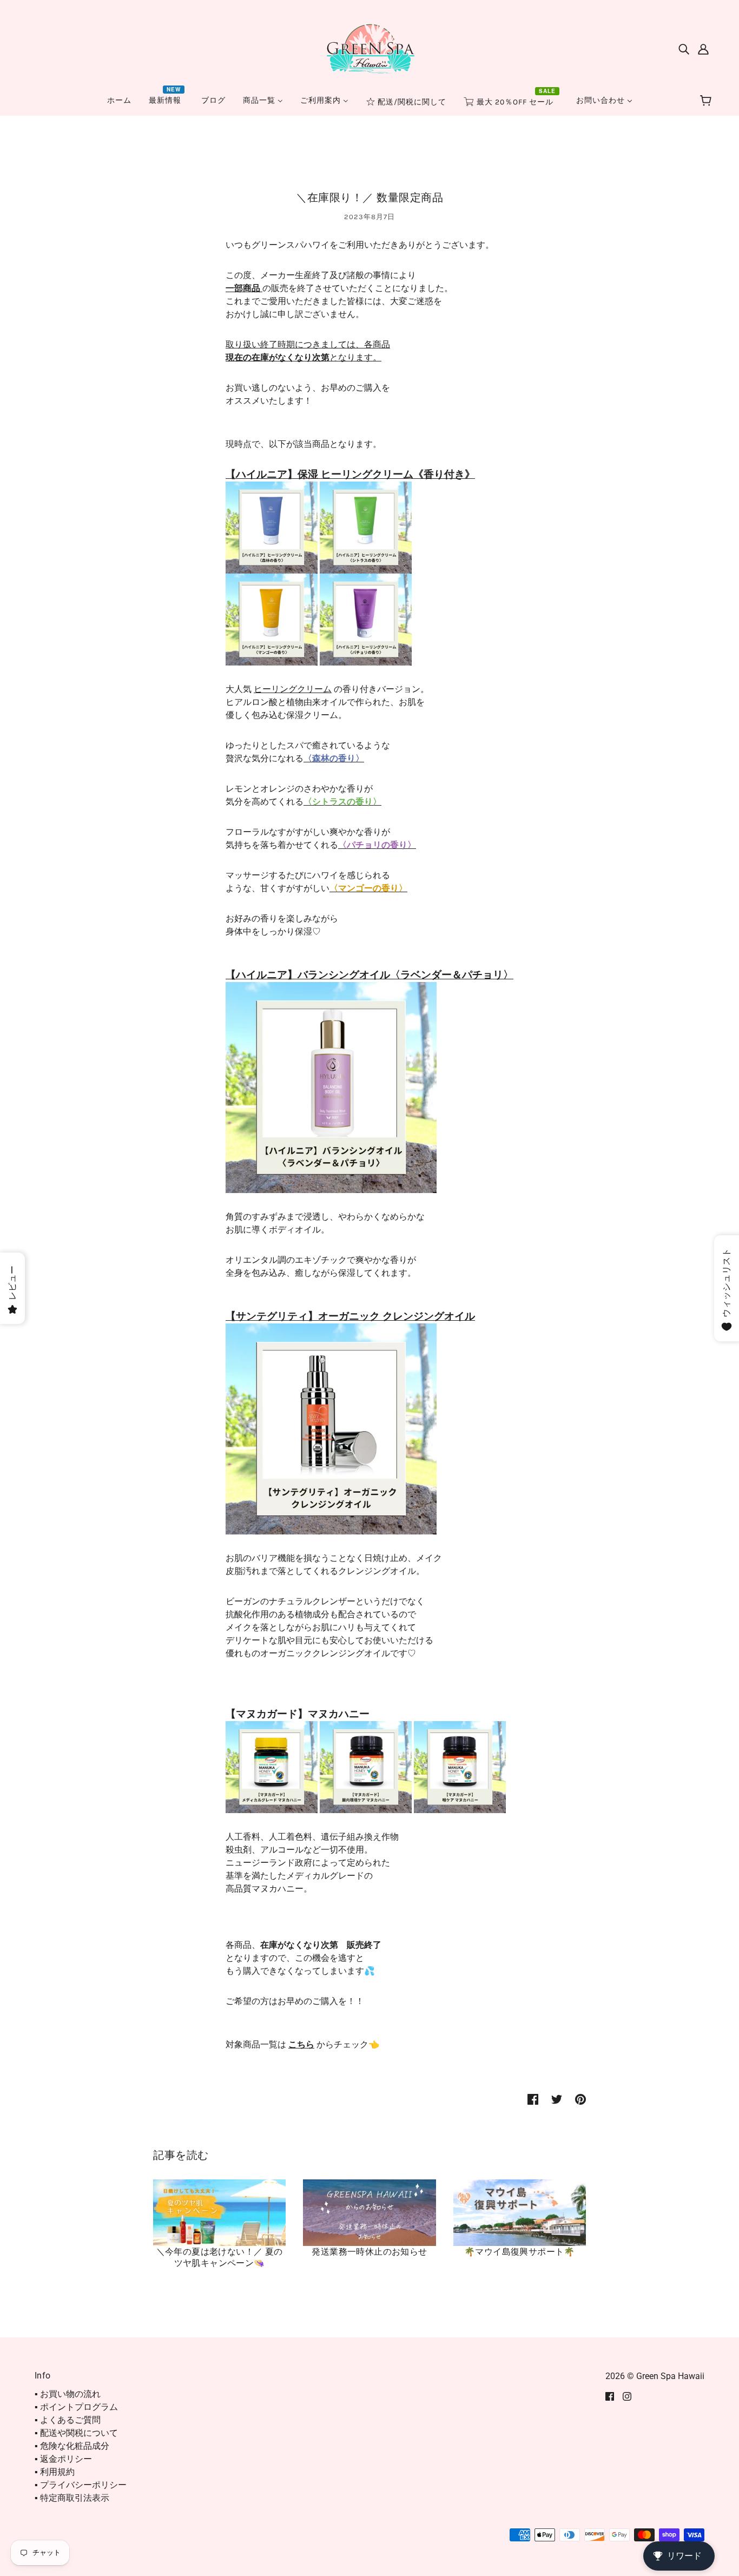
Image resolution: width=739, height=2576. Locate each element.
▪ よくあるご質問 (68, 2420)
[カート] (707, 101)
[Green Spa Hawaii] (369, 48)
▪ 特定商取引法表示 (72, 2498)
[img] (684, 49)
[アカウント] (703, 49)
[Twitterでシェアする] (557, 2099)
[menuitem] (119, 100)
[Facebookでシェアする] (533, 2099)
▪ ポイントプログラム (76, 2407)
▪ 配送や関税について (76, 2433)
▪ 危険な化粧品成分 (72, 2446)
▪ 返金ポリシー (63, 2459)
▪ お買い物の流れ (68, 2394)
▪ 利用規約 (55, 2472)
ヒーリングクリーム (293, 689)
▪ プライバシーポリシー (81, 2485)
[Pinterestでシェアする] (580, 2099)
